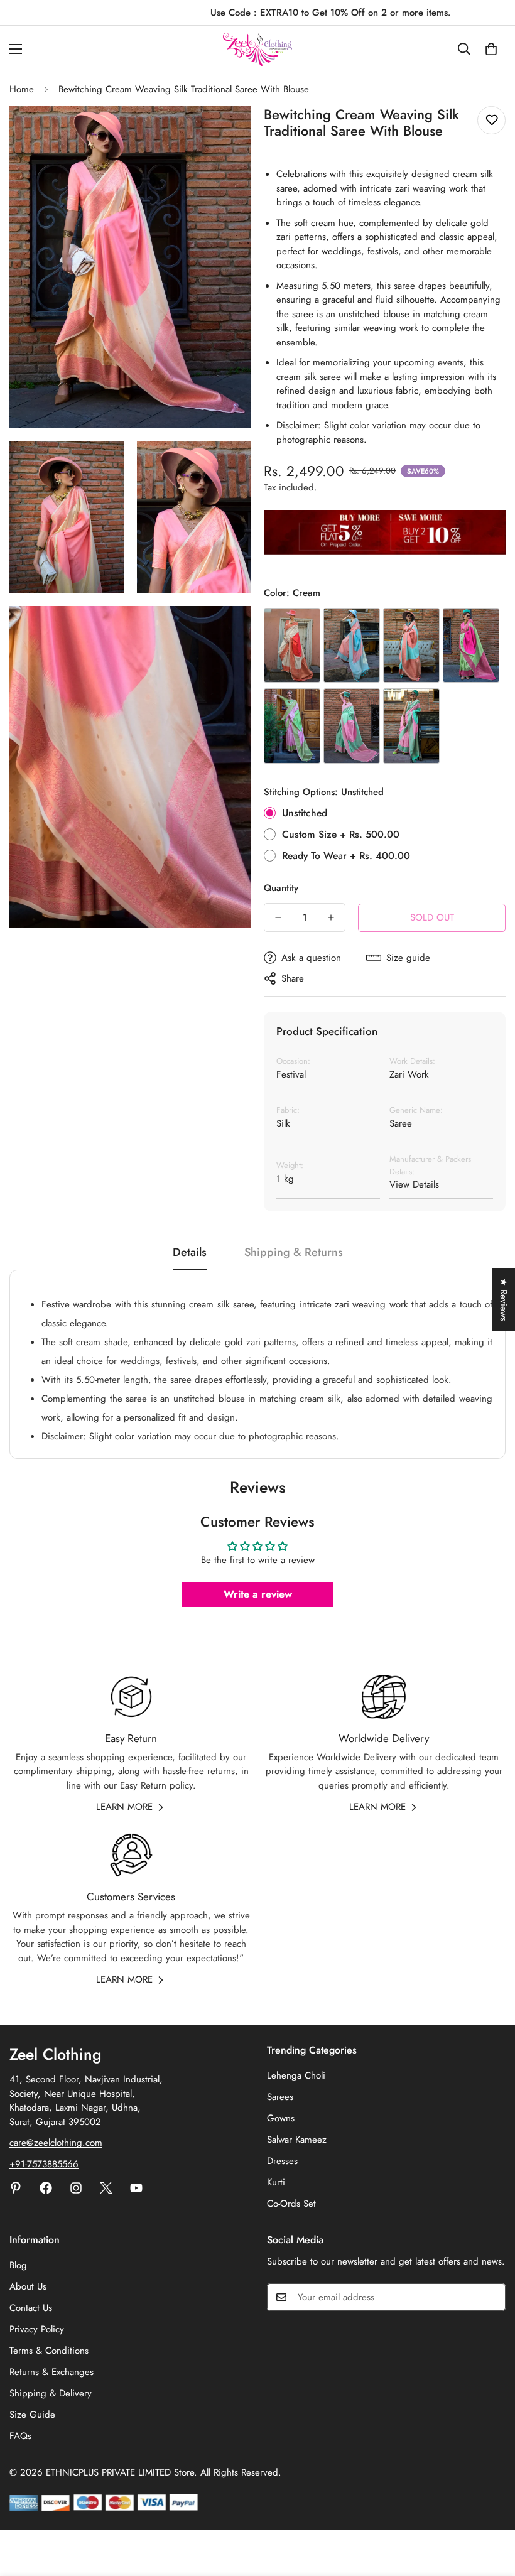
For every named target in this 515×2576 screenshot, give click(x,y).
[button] (491, 49)
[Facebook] (46, 2188)
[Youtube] (136, 2188)
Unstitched (305, 813)
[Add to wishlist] (491, 120)
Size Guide (32, 2415)
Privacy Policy (37, 2329)
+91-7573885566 (44, 2164)
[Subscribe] (492, 2297)
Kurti (276, 2182)
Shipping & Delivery (51, 2393)
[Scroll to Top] (491, 2508)
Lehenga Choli (296, 2075)
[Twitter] (106, 2188)
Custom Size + (341, 834)
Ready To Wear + (346, 856)
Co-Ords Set (291, 2204)
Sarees (280, 2097)
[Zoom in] (231, 133)
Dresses (282, 2161)
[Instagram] (76, 2188)
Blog (18, 2265)
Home (22, 89)
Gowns (281, 2118)
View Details (414, 1184)
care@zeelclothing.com (56, 2143)
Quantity (281, 888)
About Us (28, 2286)
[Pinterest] (16, 2188)
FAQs (20, 2436)
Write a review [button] (258, 1594)
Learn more (124, 1807)
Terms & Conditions (49, 2351)
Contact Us (31, 2308)
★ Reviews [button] (504, 1300)
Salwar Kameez (297, 2140)
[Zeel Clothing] (257, 49)
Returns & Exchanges (51, 2372)
